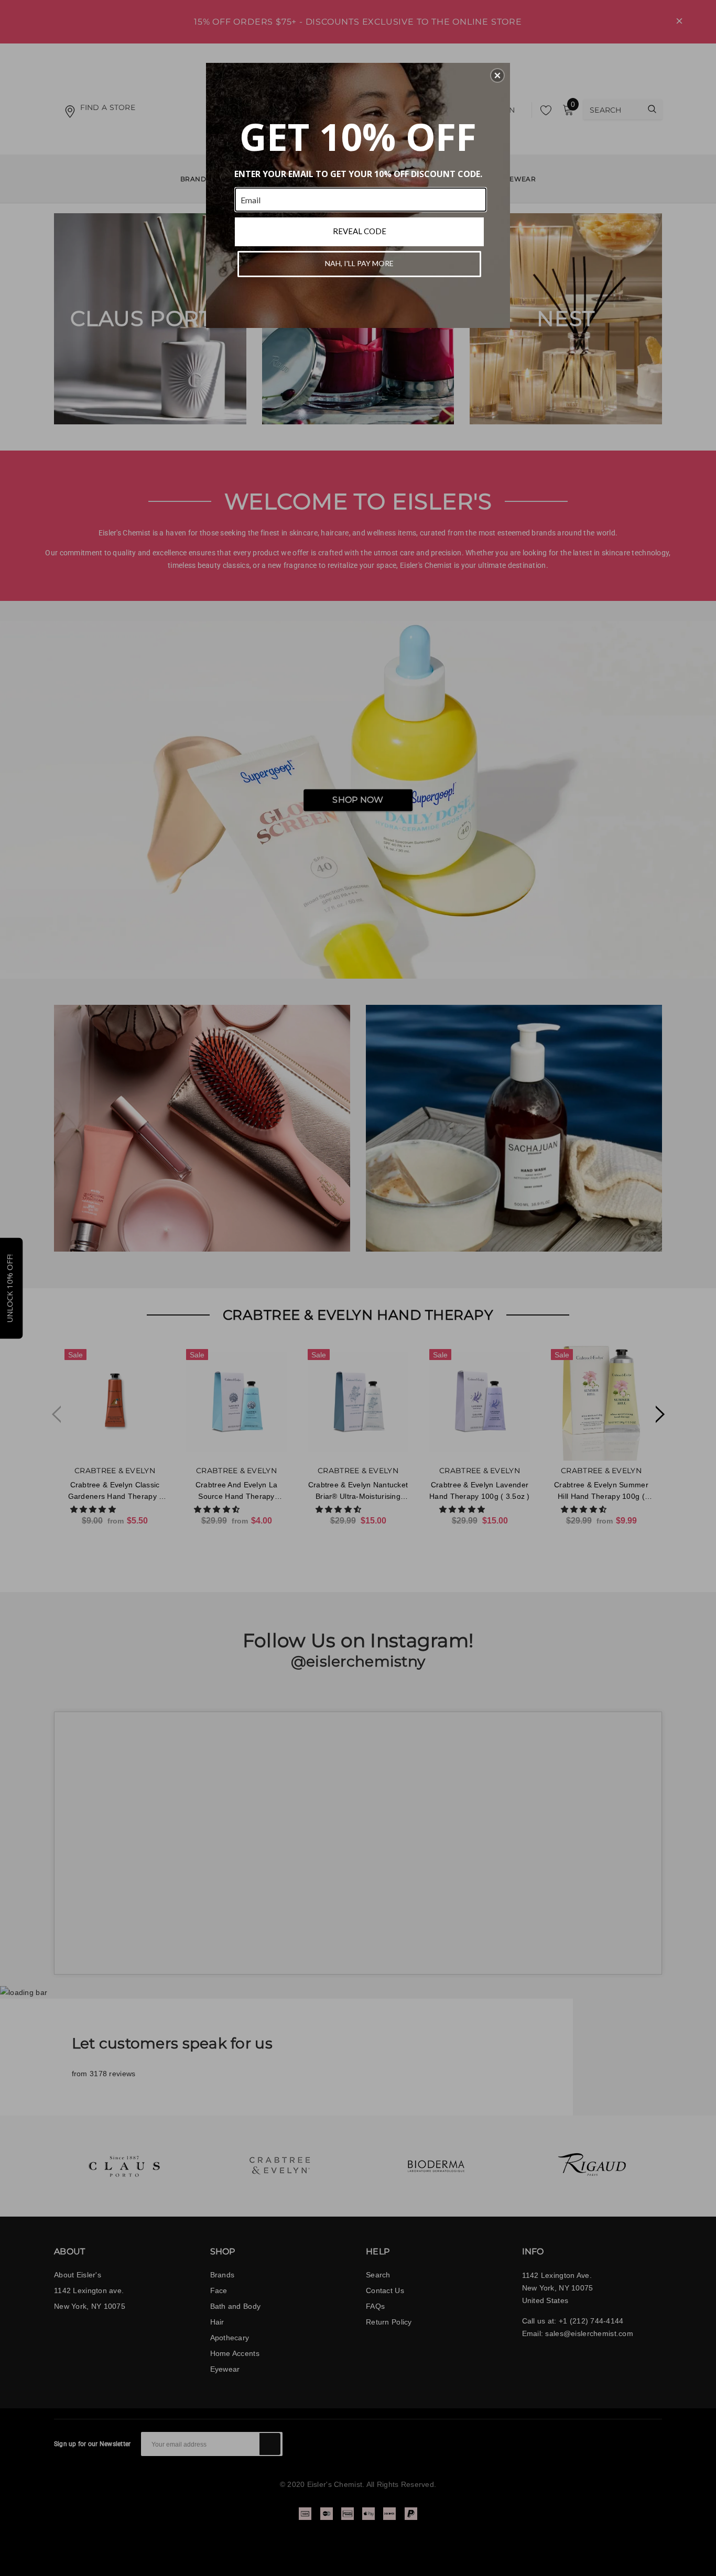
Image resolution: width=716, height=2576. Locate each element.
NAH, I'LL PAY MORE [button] (359, 263)
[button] (497, 75)
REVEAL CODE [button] (360, 231)
